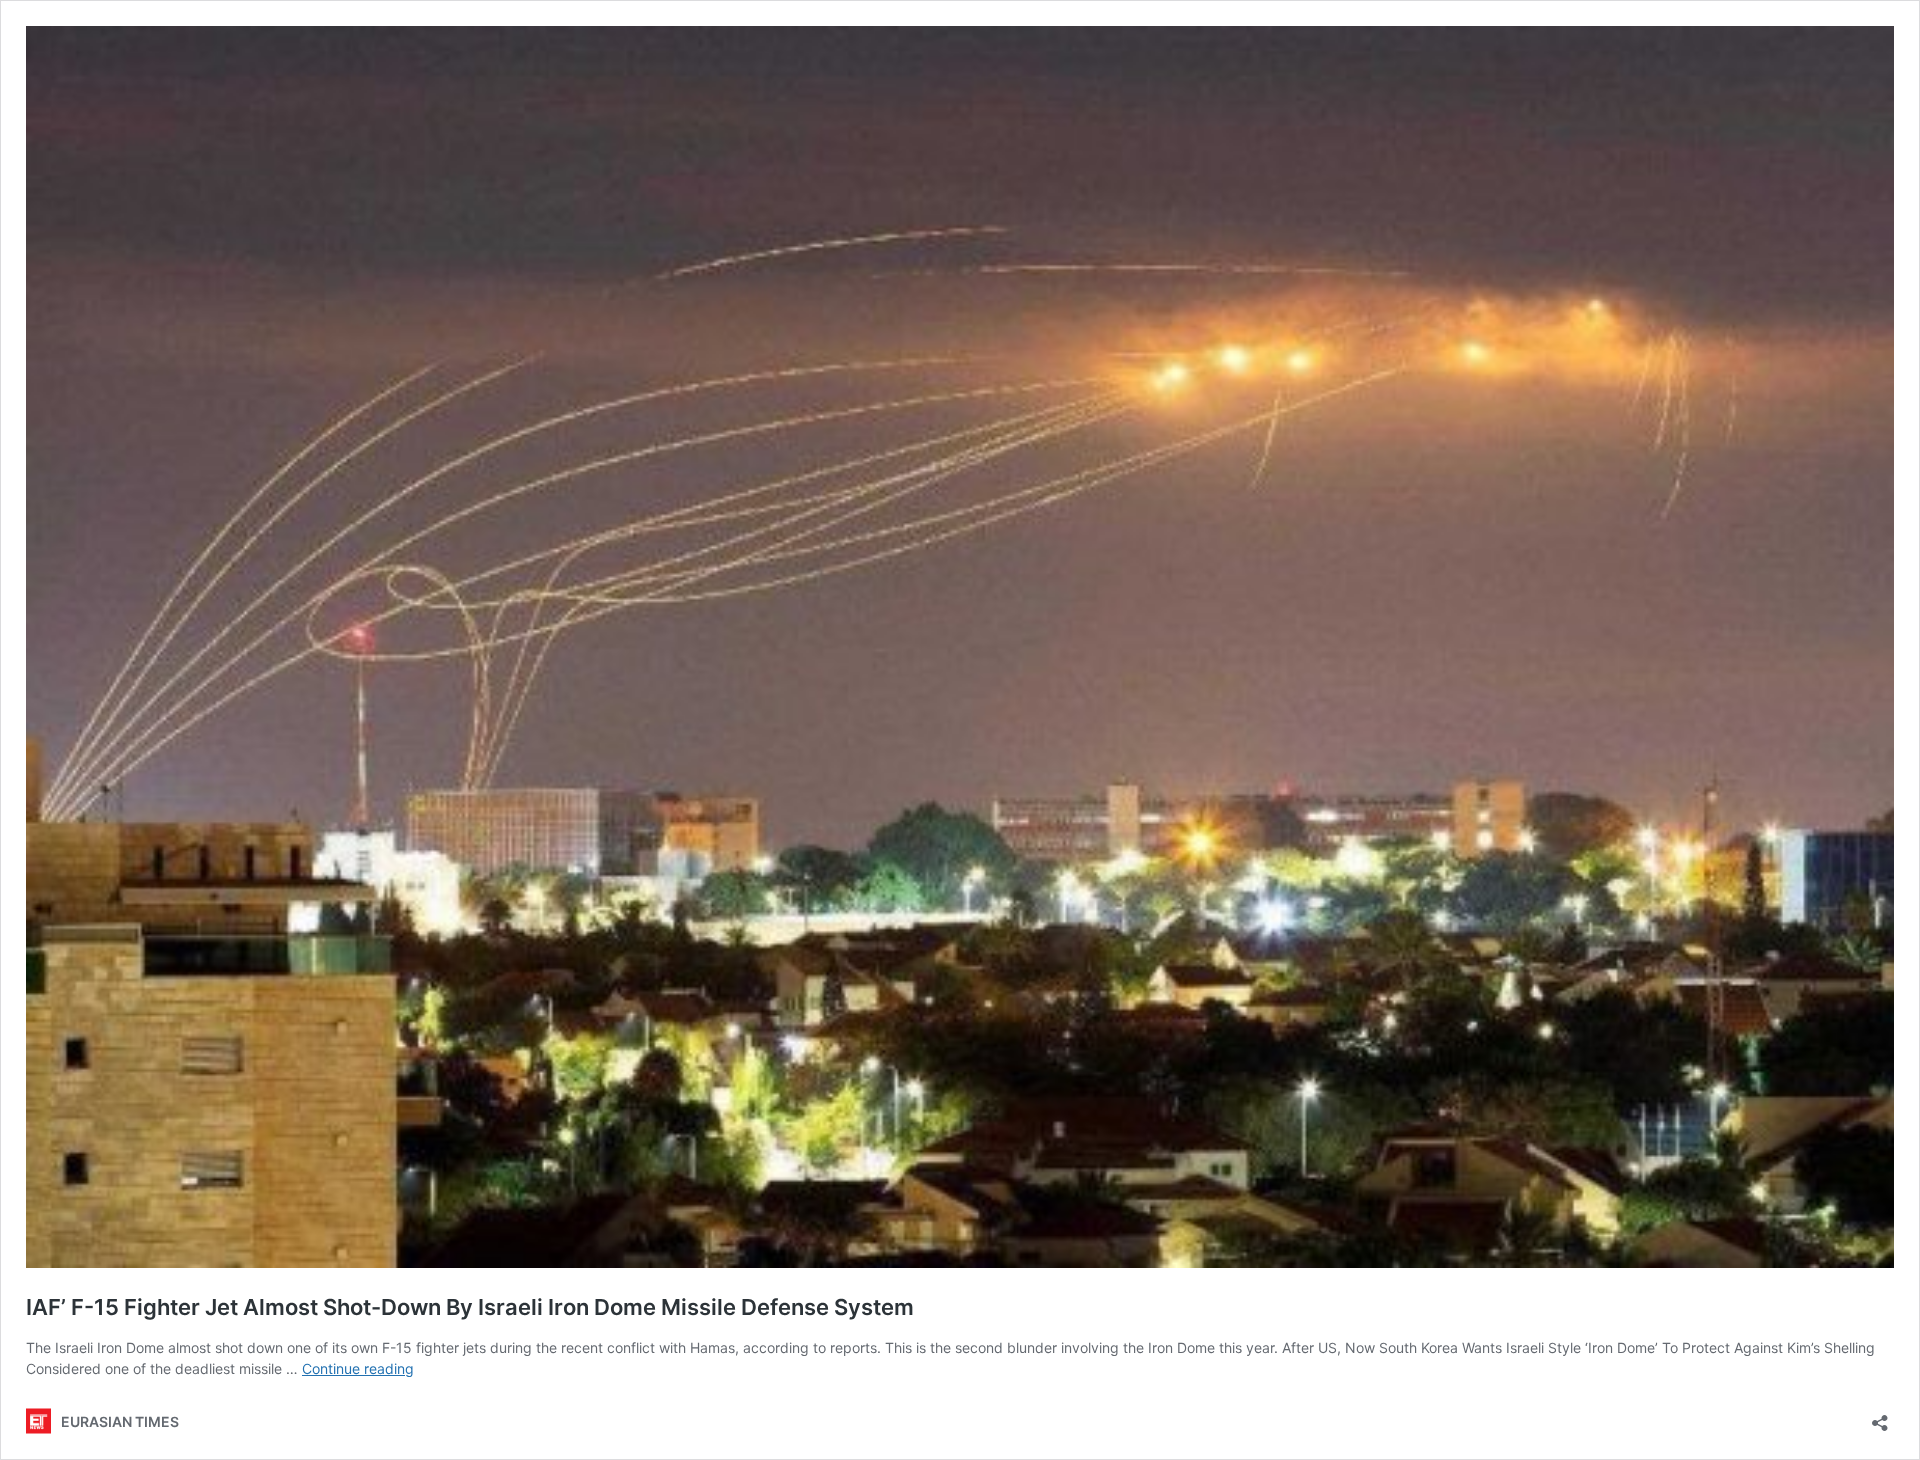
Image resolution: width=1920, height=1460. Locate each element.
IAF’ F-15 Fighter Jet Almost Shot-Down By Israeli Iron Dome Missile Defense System (470, 1307)
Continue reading (358, 1368)
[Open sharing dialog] (1880, 1416)
